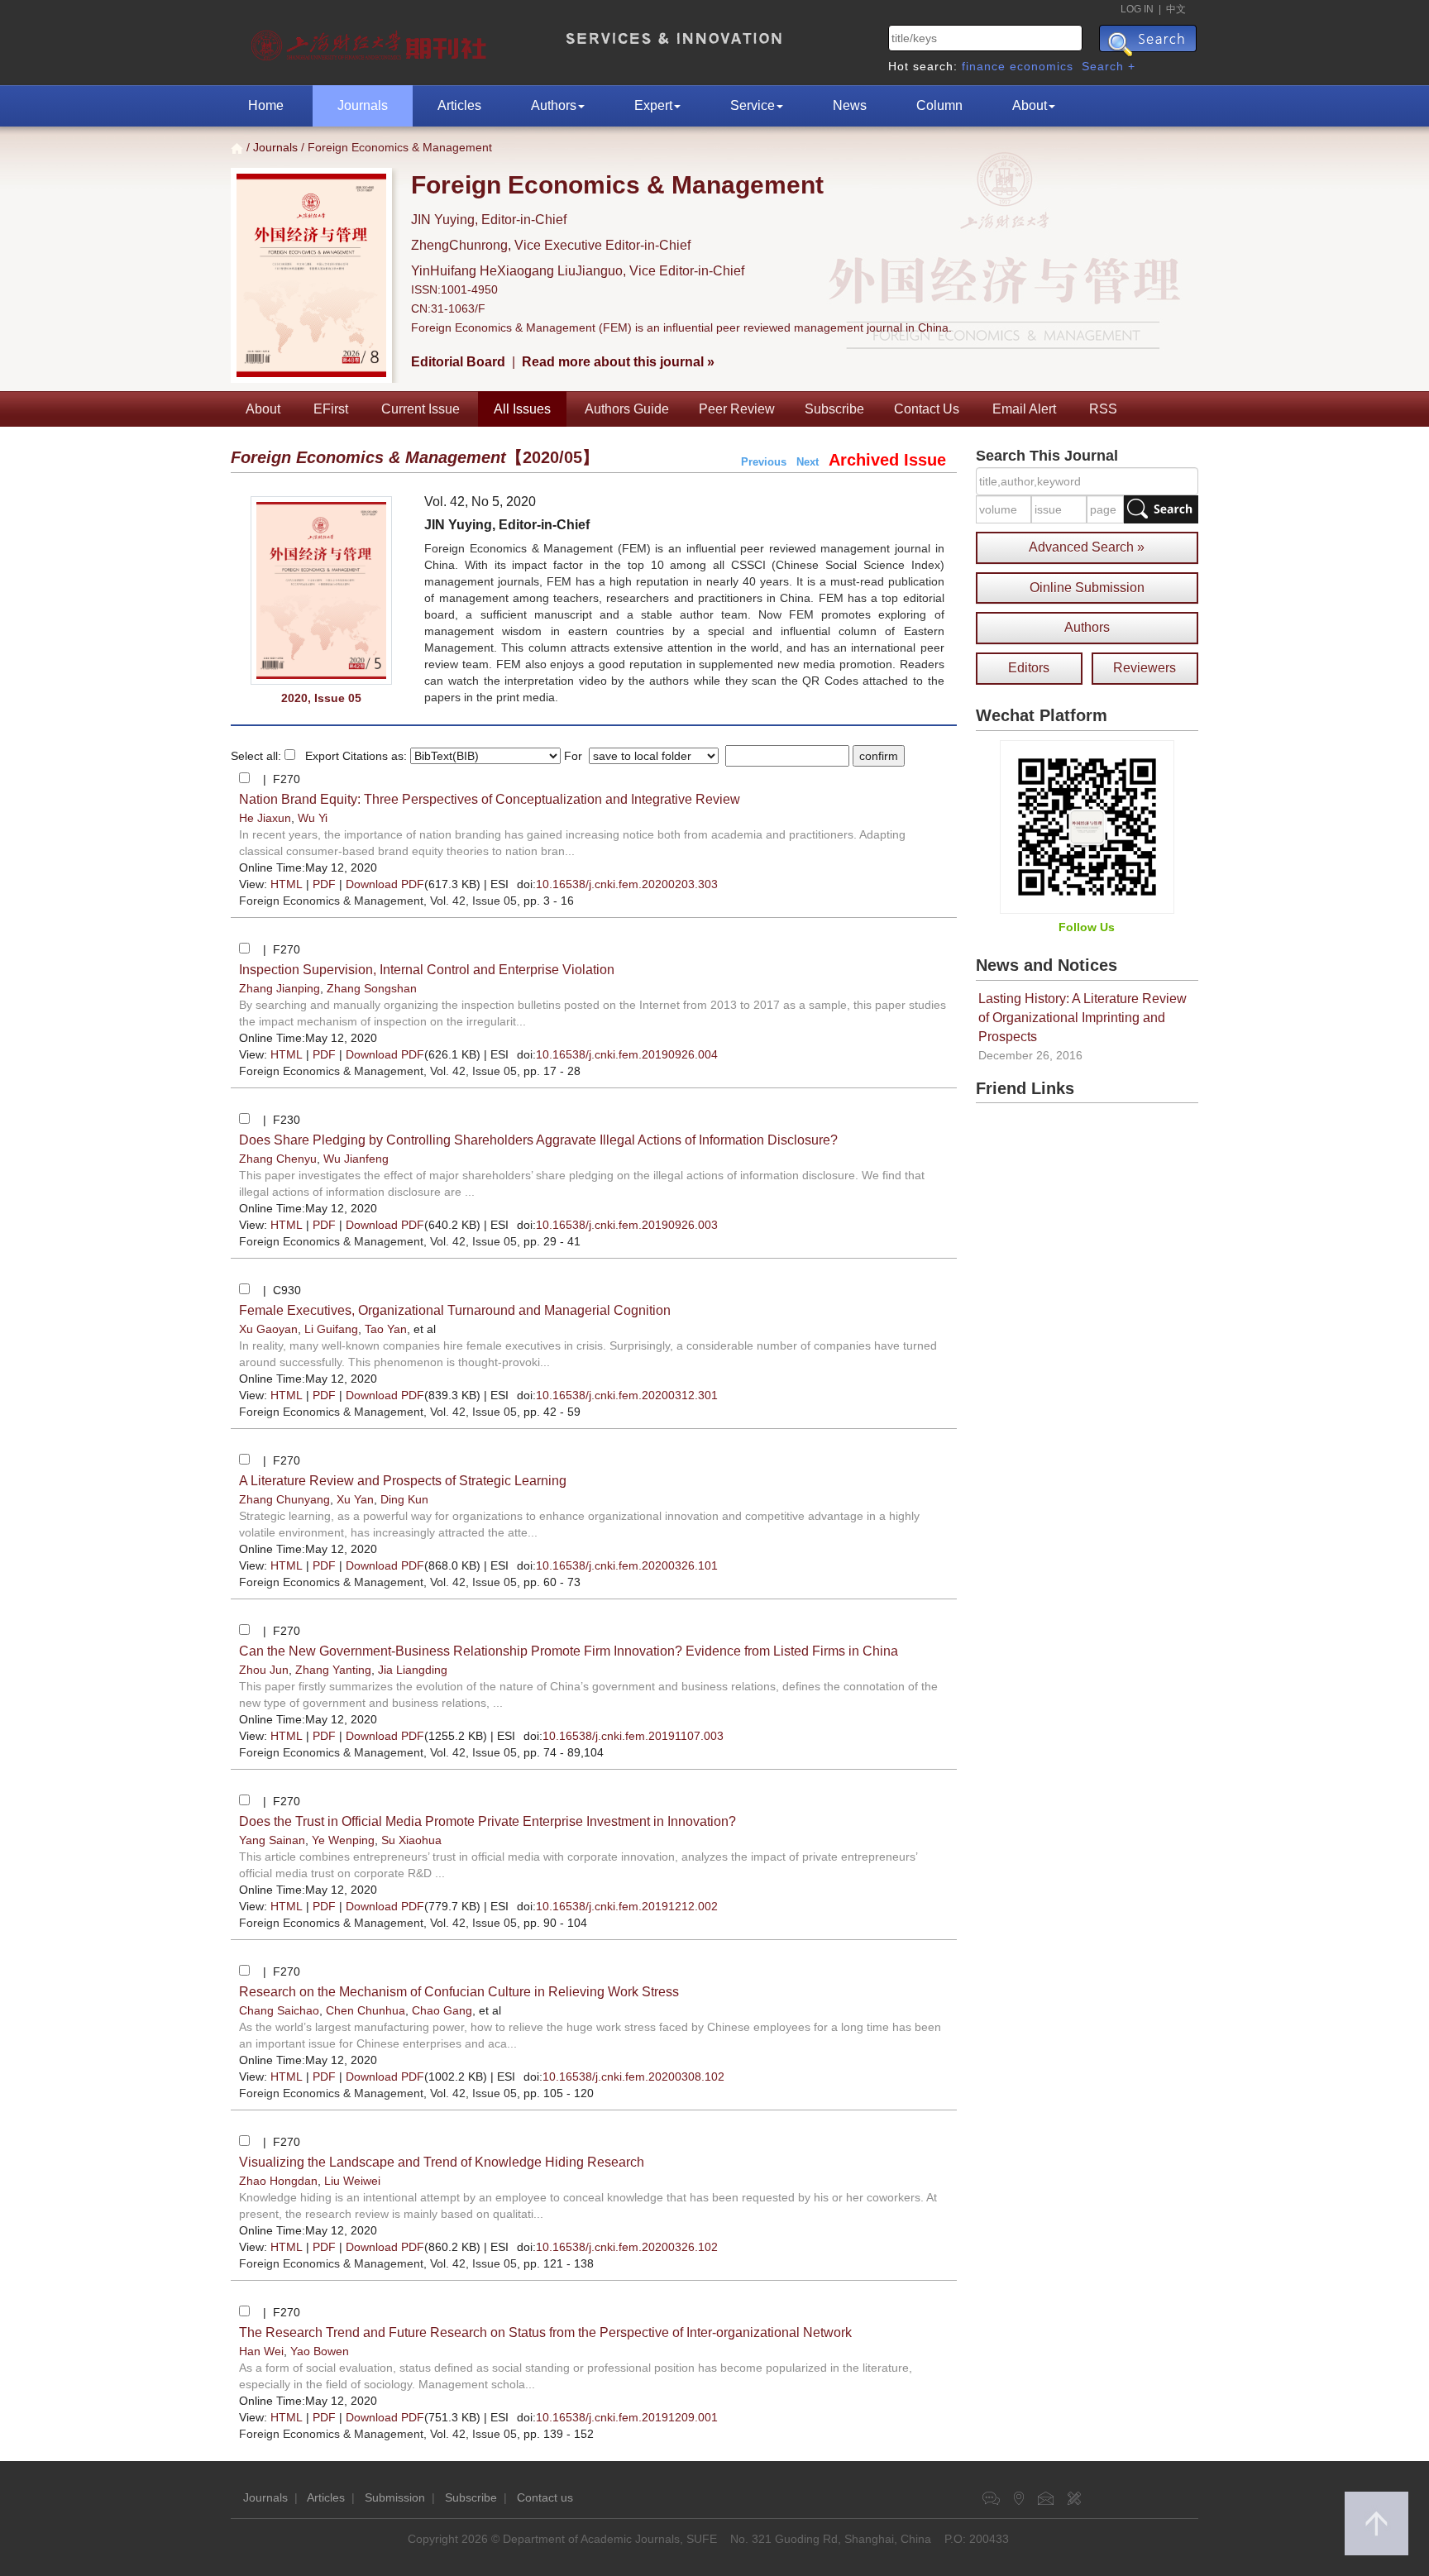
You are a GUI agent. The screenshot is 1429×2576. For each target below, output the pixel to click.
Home (266, 105)
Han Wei (261, 2351)
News (850, 105)
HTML (287, 884)
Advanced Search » (1087, 547)
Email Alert (1024, 409)
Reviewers (1145, 668)
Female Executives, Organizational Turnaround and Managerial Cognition (455, 1310)
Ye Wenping (343, 1840)
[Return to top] (1376, 2523)
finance (984, 66)
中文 (1176, 9)
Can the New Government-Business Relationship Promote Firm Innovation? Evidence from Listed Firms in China (569, 1651)
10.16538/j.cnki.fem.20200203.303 (627, 884)
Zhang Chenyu (278, 1159)
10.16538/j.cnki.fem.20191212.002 (627, 1906)
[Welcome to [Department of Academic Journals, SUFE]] (371, 41)
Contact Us (927, 409)
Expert (653, 105)
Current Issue (421, 409)
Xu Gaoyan (268, 1329)
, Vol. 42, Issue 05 (378, 901)
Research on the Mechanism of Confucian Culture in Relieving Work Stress (459, 1992)
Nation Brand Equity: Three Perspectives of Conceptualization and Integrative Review (490, 799)
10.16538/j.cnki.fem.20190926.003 (627, 1225)
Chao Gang (442, 2010)
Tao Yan (386, 1329)
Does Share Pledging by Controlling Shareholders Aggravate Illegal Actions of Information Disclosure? (538, 1140)
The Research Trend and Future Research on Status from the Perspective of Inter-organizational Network (545, 2332)
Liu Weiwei (352, 2181)
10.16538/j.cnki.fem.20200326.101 (627, 1565)
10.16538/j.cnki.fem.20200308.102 (633, 2077)
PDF (324, 884)
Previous (764, 462)
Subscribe (834, 409)
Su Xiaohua (411, 1840)
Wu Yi (313, 818)
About (1030, 105)
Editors (1029, 668)
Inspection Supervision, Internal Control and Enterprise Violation (427, 970)
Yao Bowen (320, 2351)
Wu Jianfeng (356, 1159)
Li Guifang (331, 1329)
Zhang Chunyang (284, 1499)
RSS (1103, 409)
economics (1042, 66)
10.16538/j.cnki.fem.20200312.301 (627, 1395)
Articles (459, 105)
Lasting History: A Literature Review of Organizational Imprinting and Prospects (1083, 1018)
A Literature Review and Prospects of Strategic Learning (403, 1481)
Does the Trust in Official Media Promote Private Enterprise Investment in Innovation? (487, 1821)
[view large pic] (321, 591)
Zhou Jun (264, 1670)
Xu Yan (355, 1499)
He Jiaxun (265, 818)
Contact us (545, 2497)
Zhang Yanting (333, 1670)
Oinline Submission (1087, 588)
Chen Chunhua (366, 2010)
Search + (1109, 66)
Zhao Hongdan (278, 2181)
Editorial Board (458, 362)
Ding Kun (404, 1499)
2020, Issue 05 (321, 698)
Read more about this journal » (618, 362)
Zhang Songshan (372, 988)
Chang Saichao (279, 2010)
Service (753, 105)
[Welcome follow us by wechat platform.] (1087, 826)
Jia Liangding (413, 1670)
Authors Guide (627, 409)
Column (939, 105)
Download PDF (385, 884)
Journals (363, 105)
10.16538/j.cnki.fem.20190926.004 (627, 1054)
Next (808, 462)
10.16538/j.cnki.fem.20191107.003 (633, 1736)
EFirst (331, 409)
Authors (554, 105)
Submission (395, 2497)
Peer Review (737, 409)
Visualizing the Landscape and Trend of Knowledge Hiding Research (442, 2162)
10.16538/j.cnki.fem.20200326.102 (627, 2247)
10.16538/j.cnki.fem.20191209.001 (627, 2417)
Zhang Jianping (280, 988)
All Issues (522, 409)
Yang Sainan (272, 1840)
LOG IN (1137, 9)
